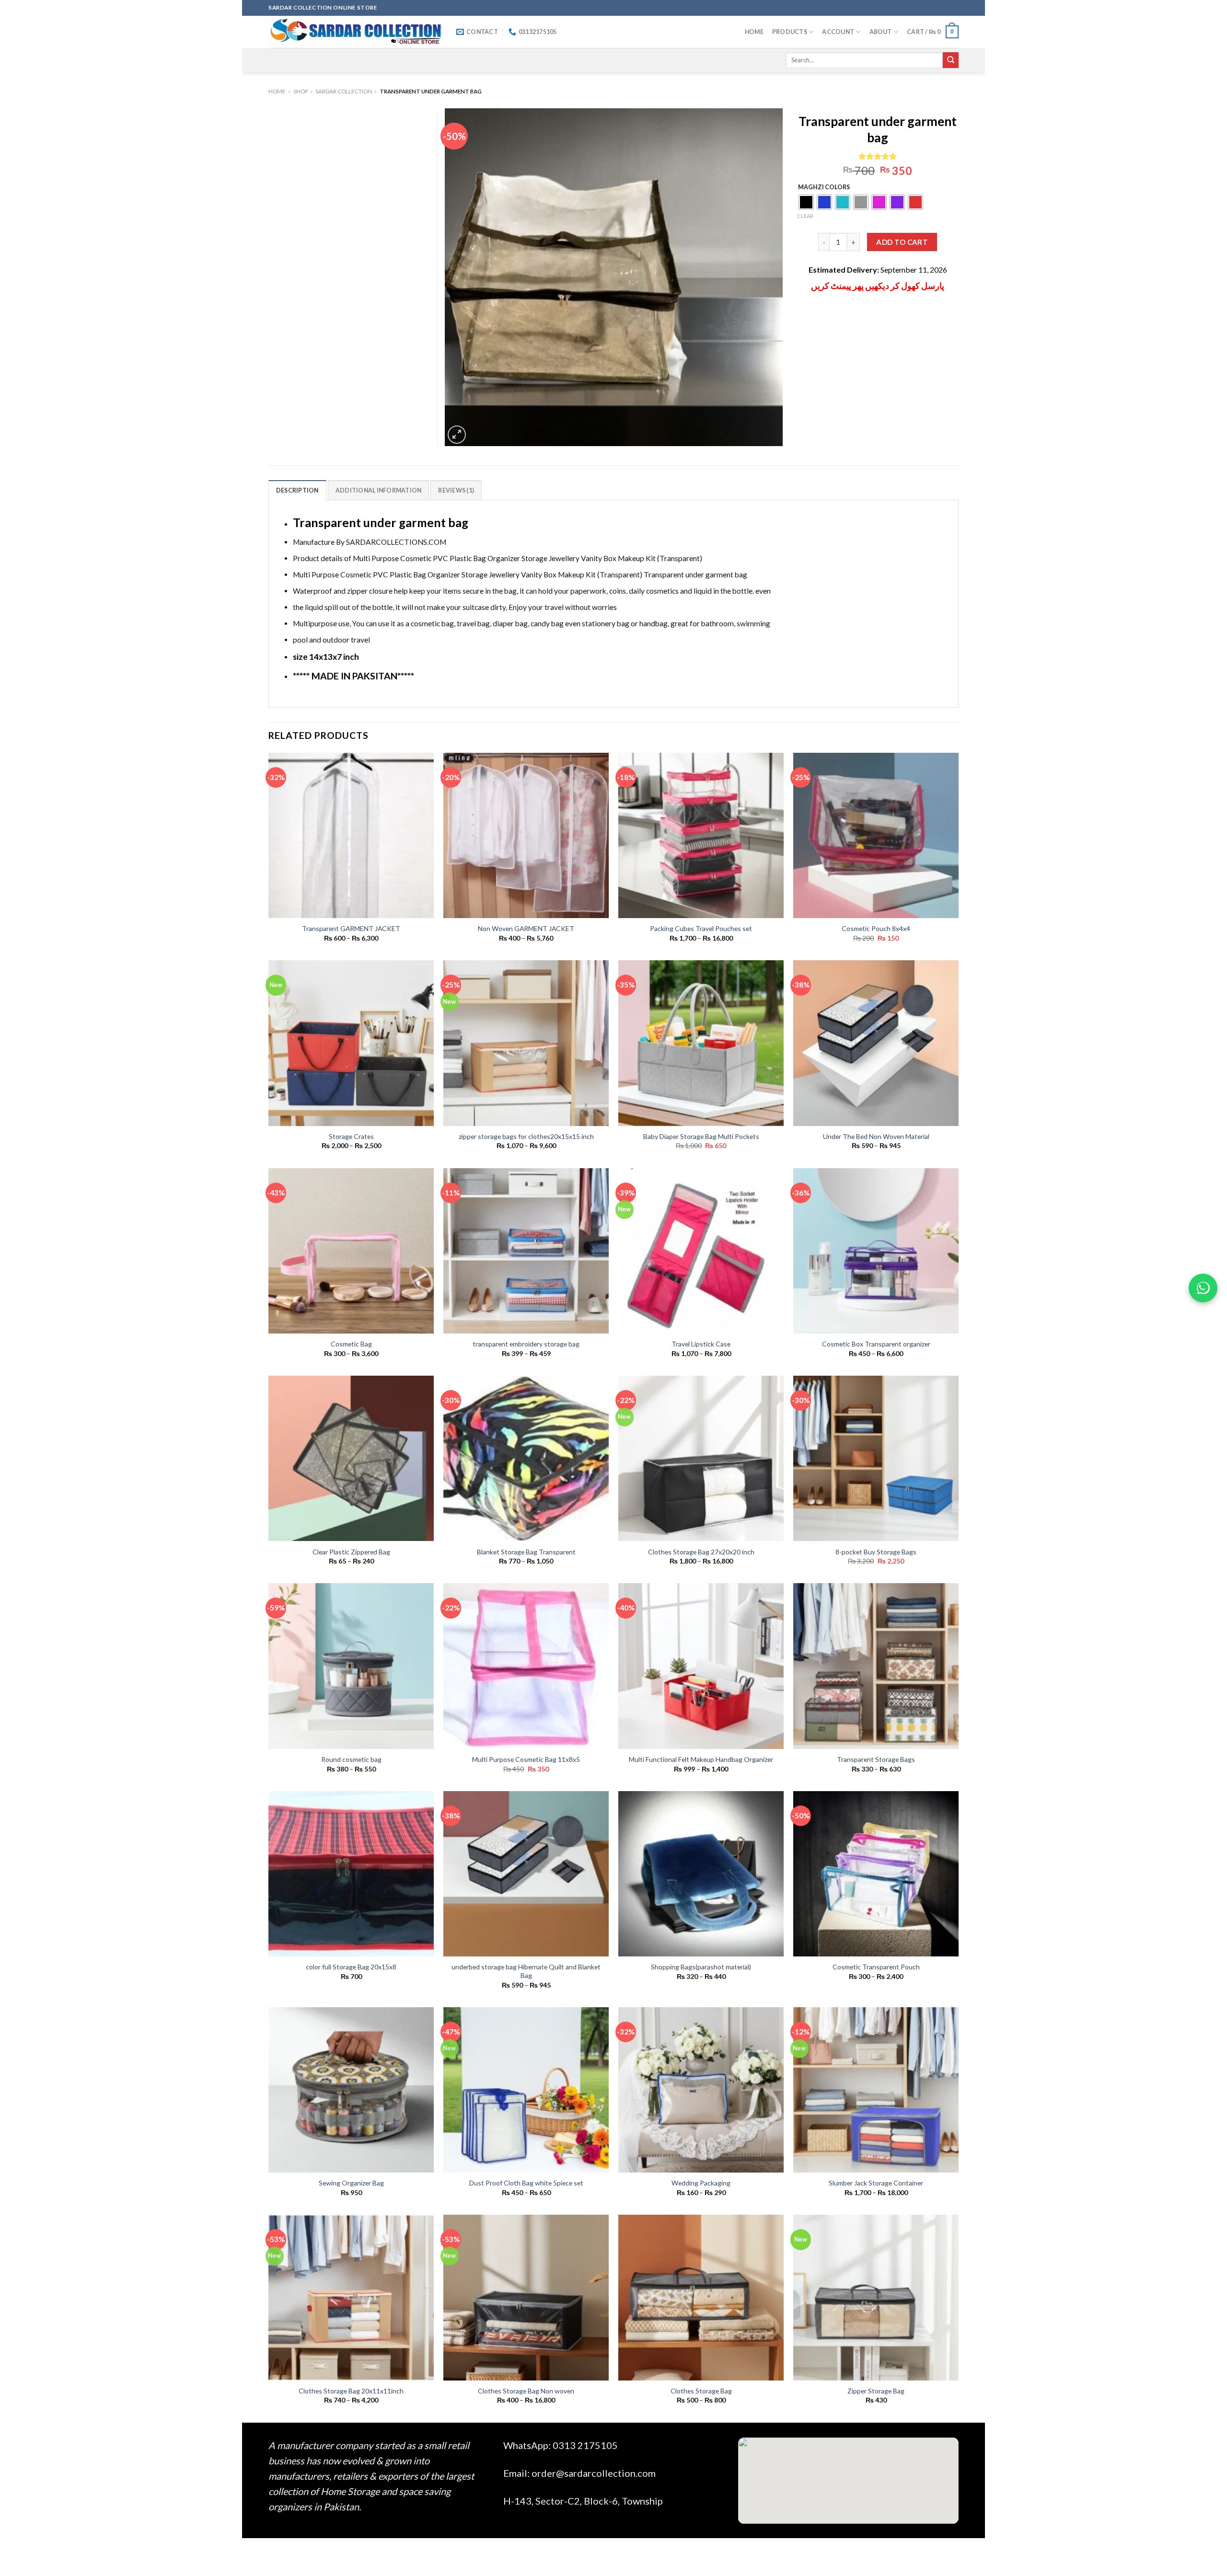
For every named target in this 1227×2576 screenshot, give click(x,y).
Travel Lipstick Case (701, 1344)
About (881, 32)
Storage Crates (351, 1136)
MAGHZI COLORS (824, 187)
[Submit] (951, 60)
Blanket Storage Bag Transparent (526, 1552)
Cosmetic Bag (351, 1344)
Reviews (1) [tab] (456, 490)
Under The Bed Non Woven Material (876, 1136)
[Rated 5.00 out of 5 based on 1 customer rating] (878, 156)
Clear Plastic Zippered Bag (351, 1552)
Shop (301, 91)
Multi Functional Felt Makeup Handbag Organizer (701, 1759)
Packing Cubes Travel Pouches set (701, 928)
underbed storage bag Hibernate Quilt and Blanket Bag (526, 1971)
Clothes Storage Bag (701, 2391)
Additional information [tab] (378, 490)
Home (754, 32)
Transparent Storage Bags (876, 1759)
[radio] (806, 202)
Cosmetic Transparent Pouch (876, 1967)
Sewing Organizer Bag (351, 2183)
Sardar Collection (344, 91)
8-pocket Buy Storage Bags (876, 1552)
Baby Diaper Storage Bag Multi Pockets (701, 1136)
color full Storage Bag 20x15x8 (351, 1967)
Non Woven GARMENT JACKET (526, 928)
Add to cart (902, 242)
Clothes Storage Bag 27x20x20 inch (701, 1552)
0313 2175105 (585, 2445)
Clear (805, 216)
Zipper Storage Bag (876, 2391)
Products (790, 32)
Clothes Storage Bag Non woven (526, 2391)
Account (838, 32)
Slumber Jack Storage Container (876, 2183)
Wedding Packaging (701, 2183)
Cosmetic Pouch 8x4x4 (876, 928)
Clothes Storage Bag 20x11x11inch (351, 2391)
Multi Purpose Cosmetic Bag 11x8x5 (526, 1759)
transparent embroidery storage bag (526, 1344)
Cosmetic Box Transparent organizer (876, 1344)
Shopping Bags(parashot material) (701, 1967)
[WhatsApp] (1203, 1288)
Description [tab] (297, 490)
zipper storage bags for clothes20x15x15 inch (526, 1136)
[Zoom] (457, 435)
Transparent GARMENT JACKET (351, 928)
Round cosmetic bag (351, 1759)
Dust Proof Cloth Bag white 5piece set (526, 2183)
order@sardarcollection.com (594, 2473)
